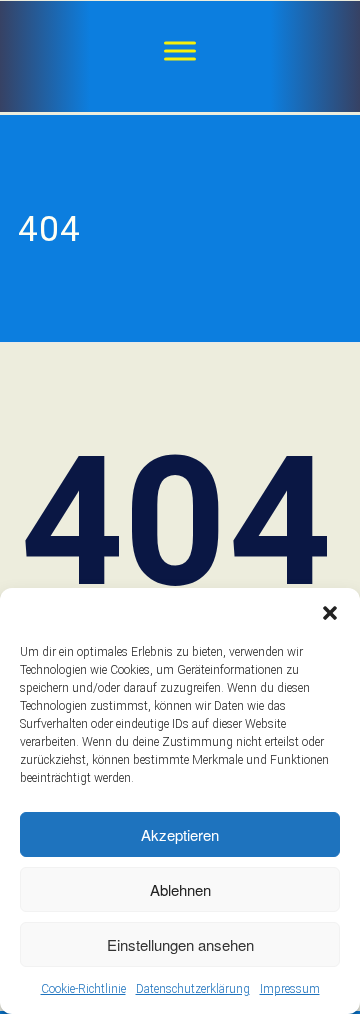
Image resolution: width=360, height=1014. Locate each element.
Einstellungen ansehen (180, 944)
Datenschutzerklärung (193, 989)
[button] (330, 613)
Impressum (290, 989)
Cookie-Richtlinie (83, 989)
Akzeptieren (180, 834)
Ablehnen (180, 889)
